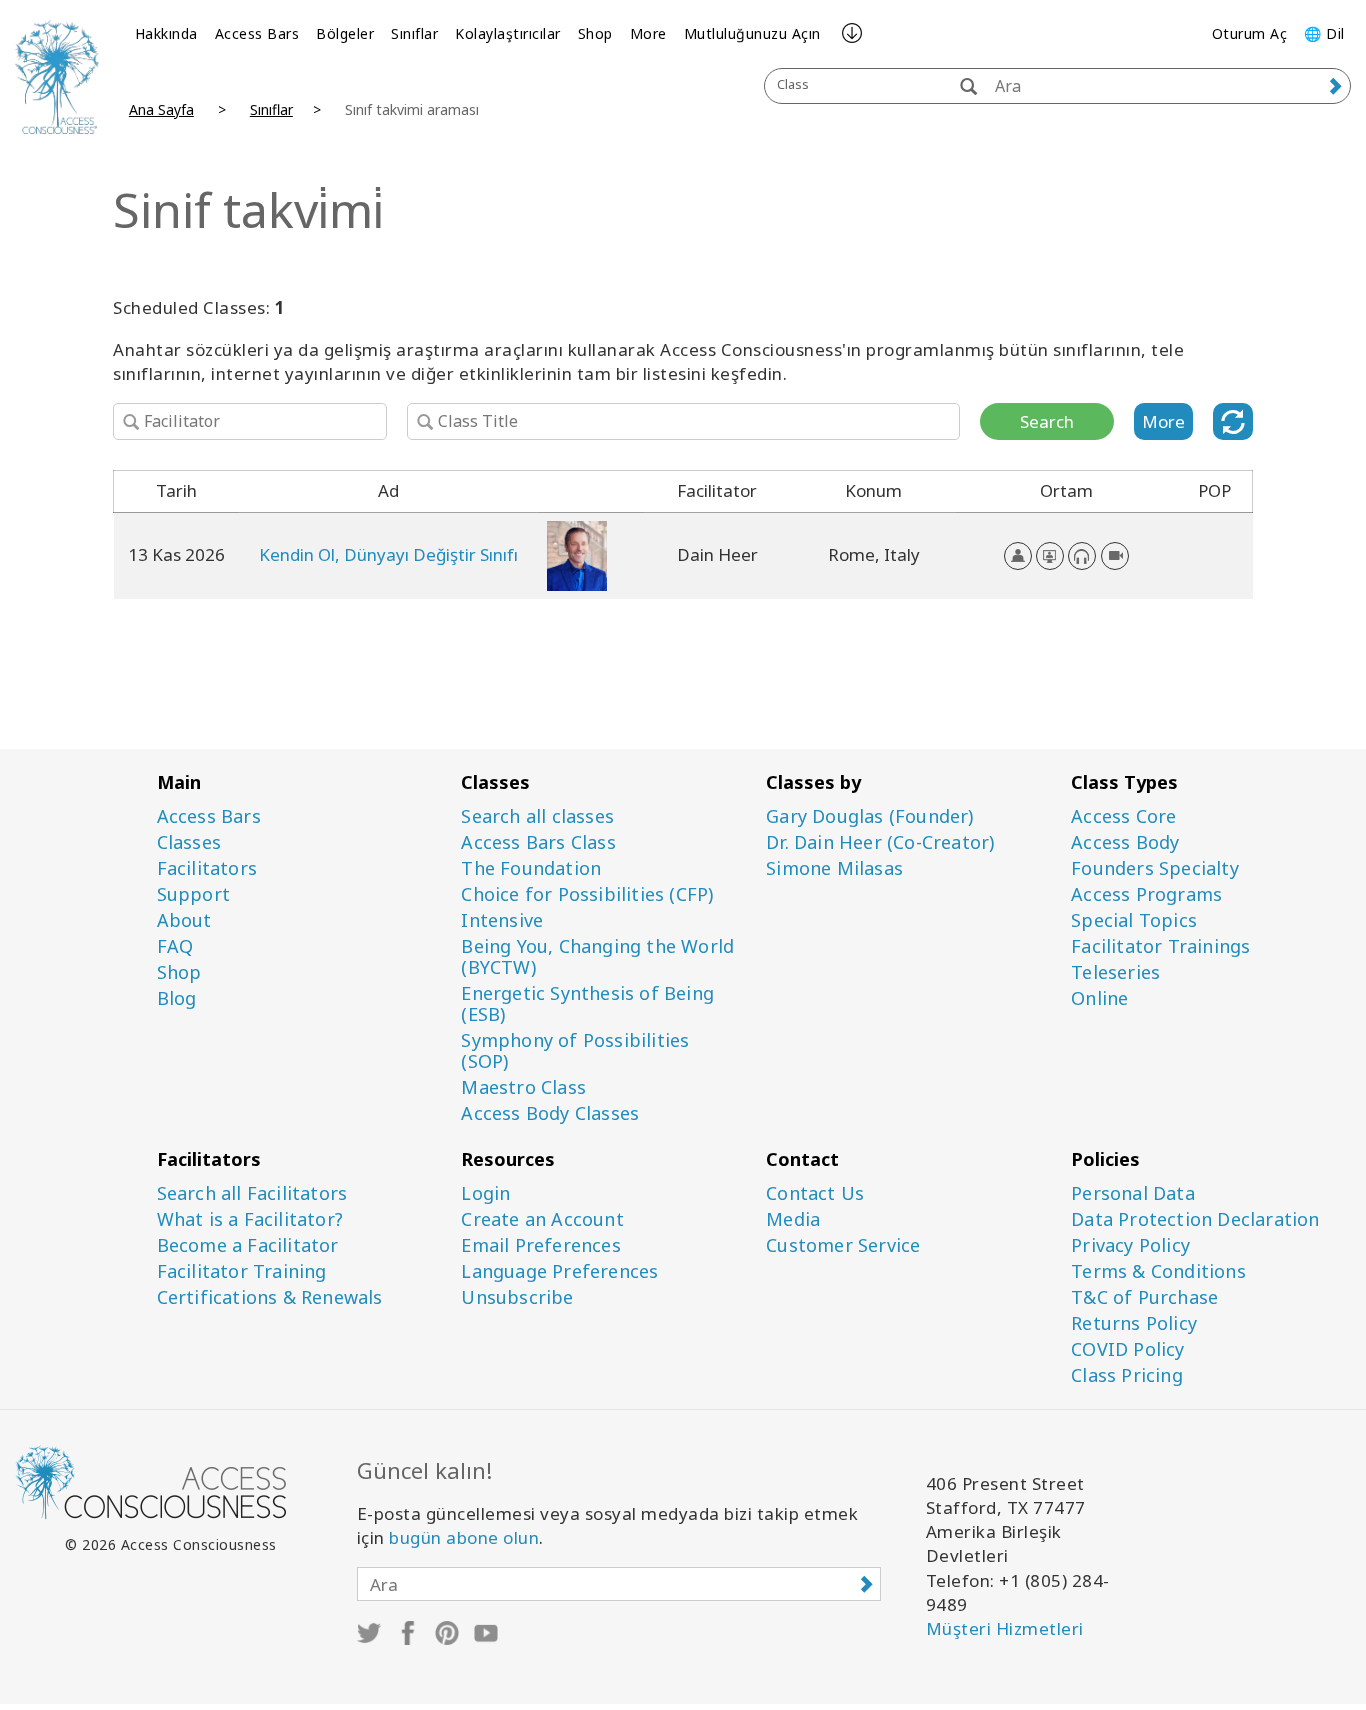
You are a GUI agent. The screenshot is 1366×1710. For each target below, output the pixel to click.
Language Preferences (559, 1271)
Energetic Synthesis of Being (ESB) (587, 1004)
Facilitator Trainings (1160, 946)
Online (1099, 998)
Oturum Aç (1250, 33)
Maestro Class (523, 1087)
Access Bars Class (538, 842)
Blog (177, 998)
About (184, 920)
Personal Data (1133, 1193)
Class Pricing (1127, 1375)
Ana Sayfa (161, 109)
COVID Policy (1127, 1349)
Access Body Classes (550, 1113)
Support (193, 894)
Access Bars (257, 33)
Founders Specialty (1155, 868)
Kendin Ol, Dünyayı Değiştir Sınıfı (388, 554)
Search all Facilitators (252, 1193)
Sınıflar (414, 33)
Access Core (1123, 816)
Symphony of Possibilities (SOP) (575, 1051)
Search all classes (537, 816)
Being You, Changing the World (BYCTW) (597, 957)
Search (1047, 421)
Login (485, 1193)
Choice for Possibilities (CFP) (587, 894)
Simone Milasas (834, 868)
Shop (595, 33)
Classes (189, 842)
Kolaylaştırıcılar (508, 33)
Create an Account (542, 1219)
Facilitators (207, 868)
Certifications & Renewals (270, 1297)
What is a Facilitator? (250, 1219)
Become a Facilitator (248, 1245)
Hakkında (166, 33)
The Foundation (531, 868)
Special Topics (1134, 920)
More (648, 33)
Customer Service (843, 1245)
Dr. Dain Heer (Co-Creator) (880, 842)
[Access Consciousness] (57, 77)
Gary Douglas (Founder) (869, 816)
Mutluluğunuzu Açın (752, 33)
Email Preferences (540, 1245)
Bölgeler (345, 33)
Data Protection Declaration (1195, 1219)
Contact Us (815, 1193)
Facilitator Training (242, 1271)
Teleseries (1115, 972)
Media (793, 1219)
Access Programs (1146, 894)
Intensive (502, 920)
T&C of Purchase (1144, 1297)
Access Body (1125, 842)
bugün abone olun (464, 1537)
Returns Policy (1134, 1323)
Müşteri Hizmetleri (1005, 1628)
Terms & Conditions (1158, 1271)
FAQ (175, 946)
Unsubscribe (517, 1297)
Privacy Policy (1130, 1245)
